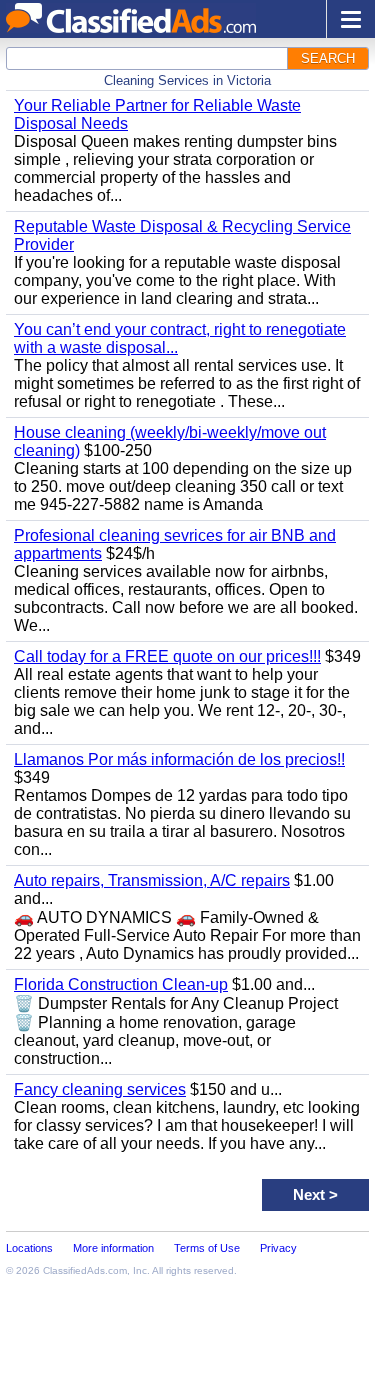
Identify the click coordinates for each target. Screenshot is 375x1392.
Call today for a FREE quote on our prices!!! (167, 656)
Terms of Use (207, 1248)
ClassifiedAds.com (85, 1270)
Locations (29, 1248)
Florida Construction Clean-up (121, 984)
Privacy (278, 1248)
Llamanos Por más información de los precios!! (179, 759)
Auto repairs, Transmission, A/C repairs (152, 880)
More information (113, 1248)
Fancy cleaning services (100, 1089)
